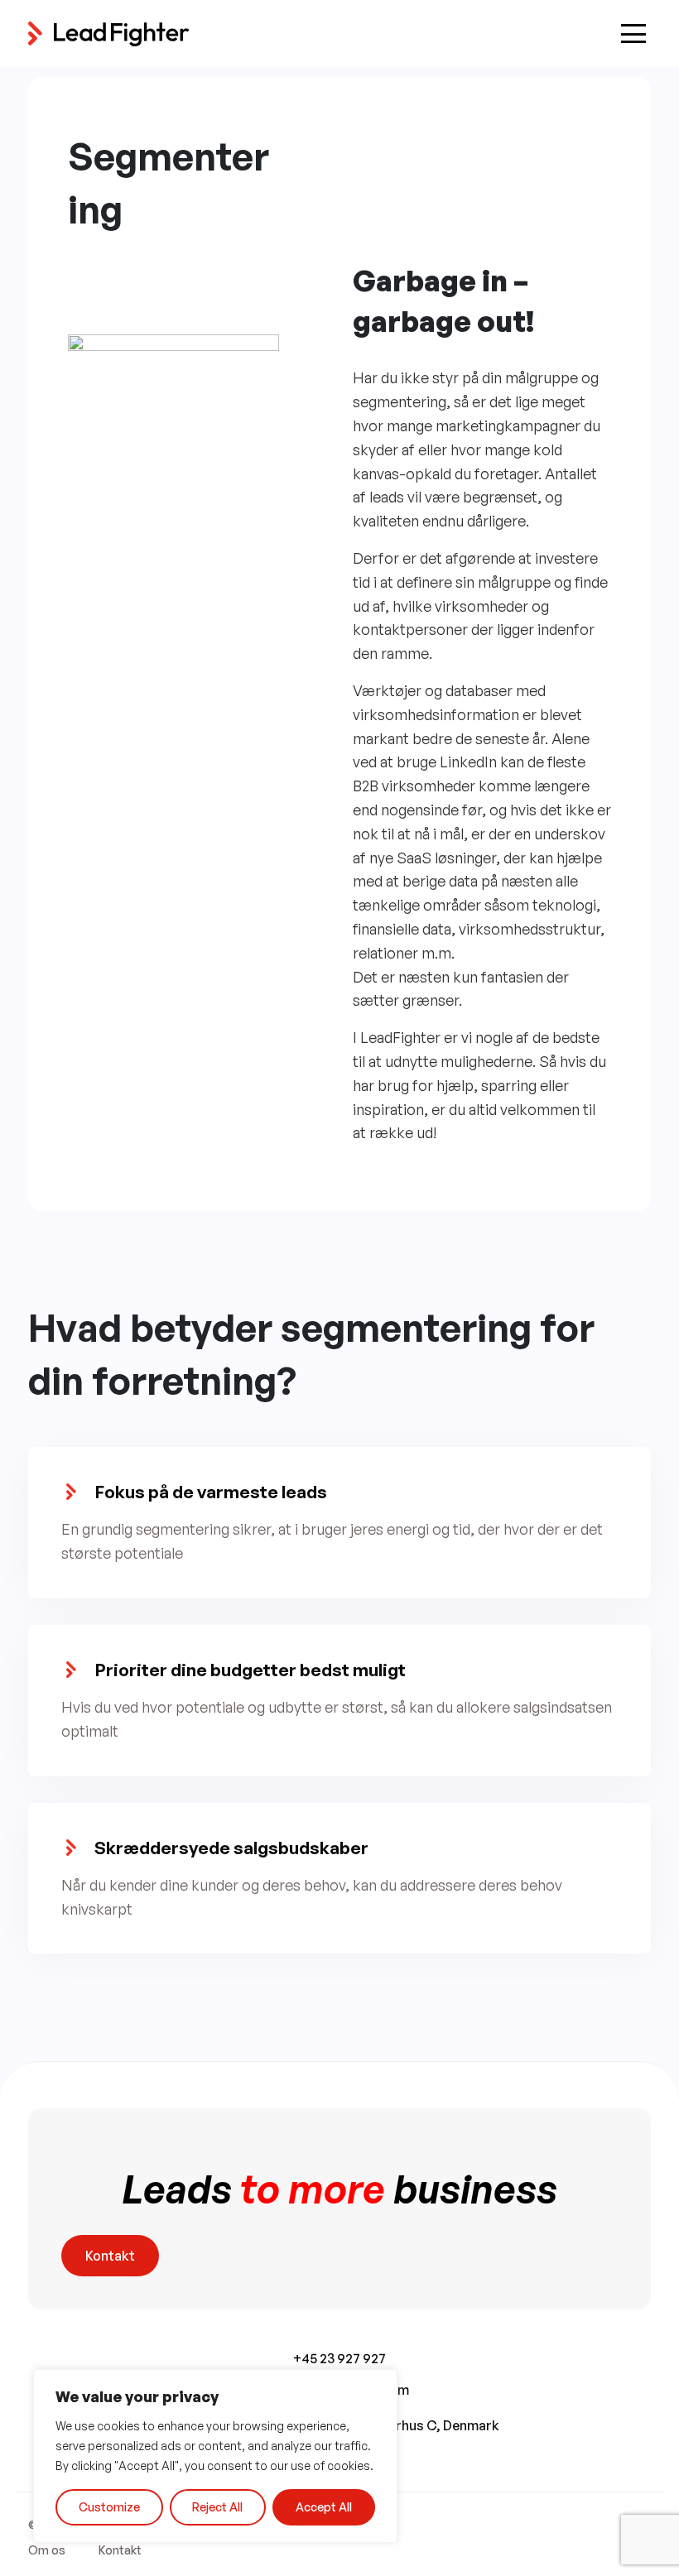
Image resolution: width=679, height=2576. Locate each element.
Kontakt (110, 2256)
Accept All (324, 2507)
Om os (47, 2550)
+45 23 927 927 (339, 2358)
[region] (215, 2456)
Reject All (217, 2507)
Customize (109, 2507)
